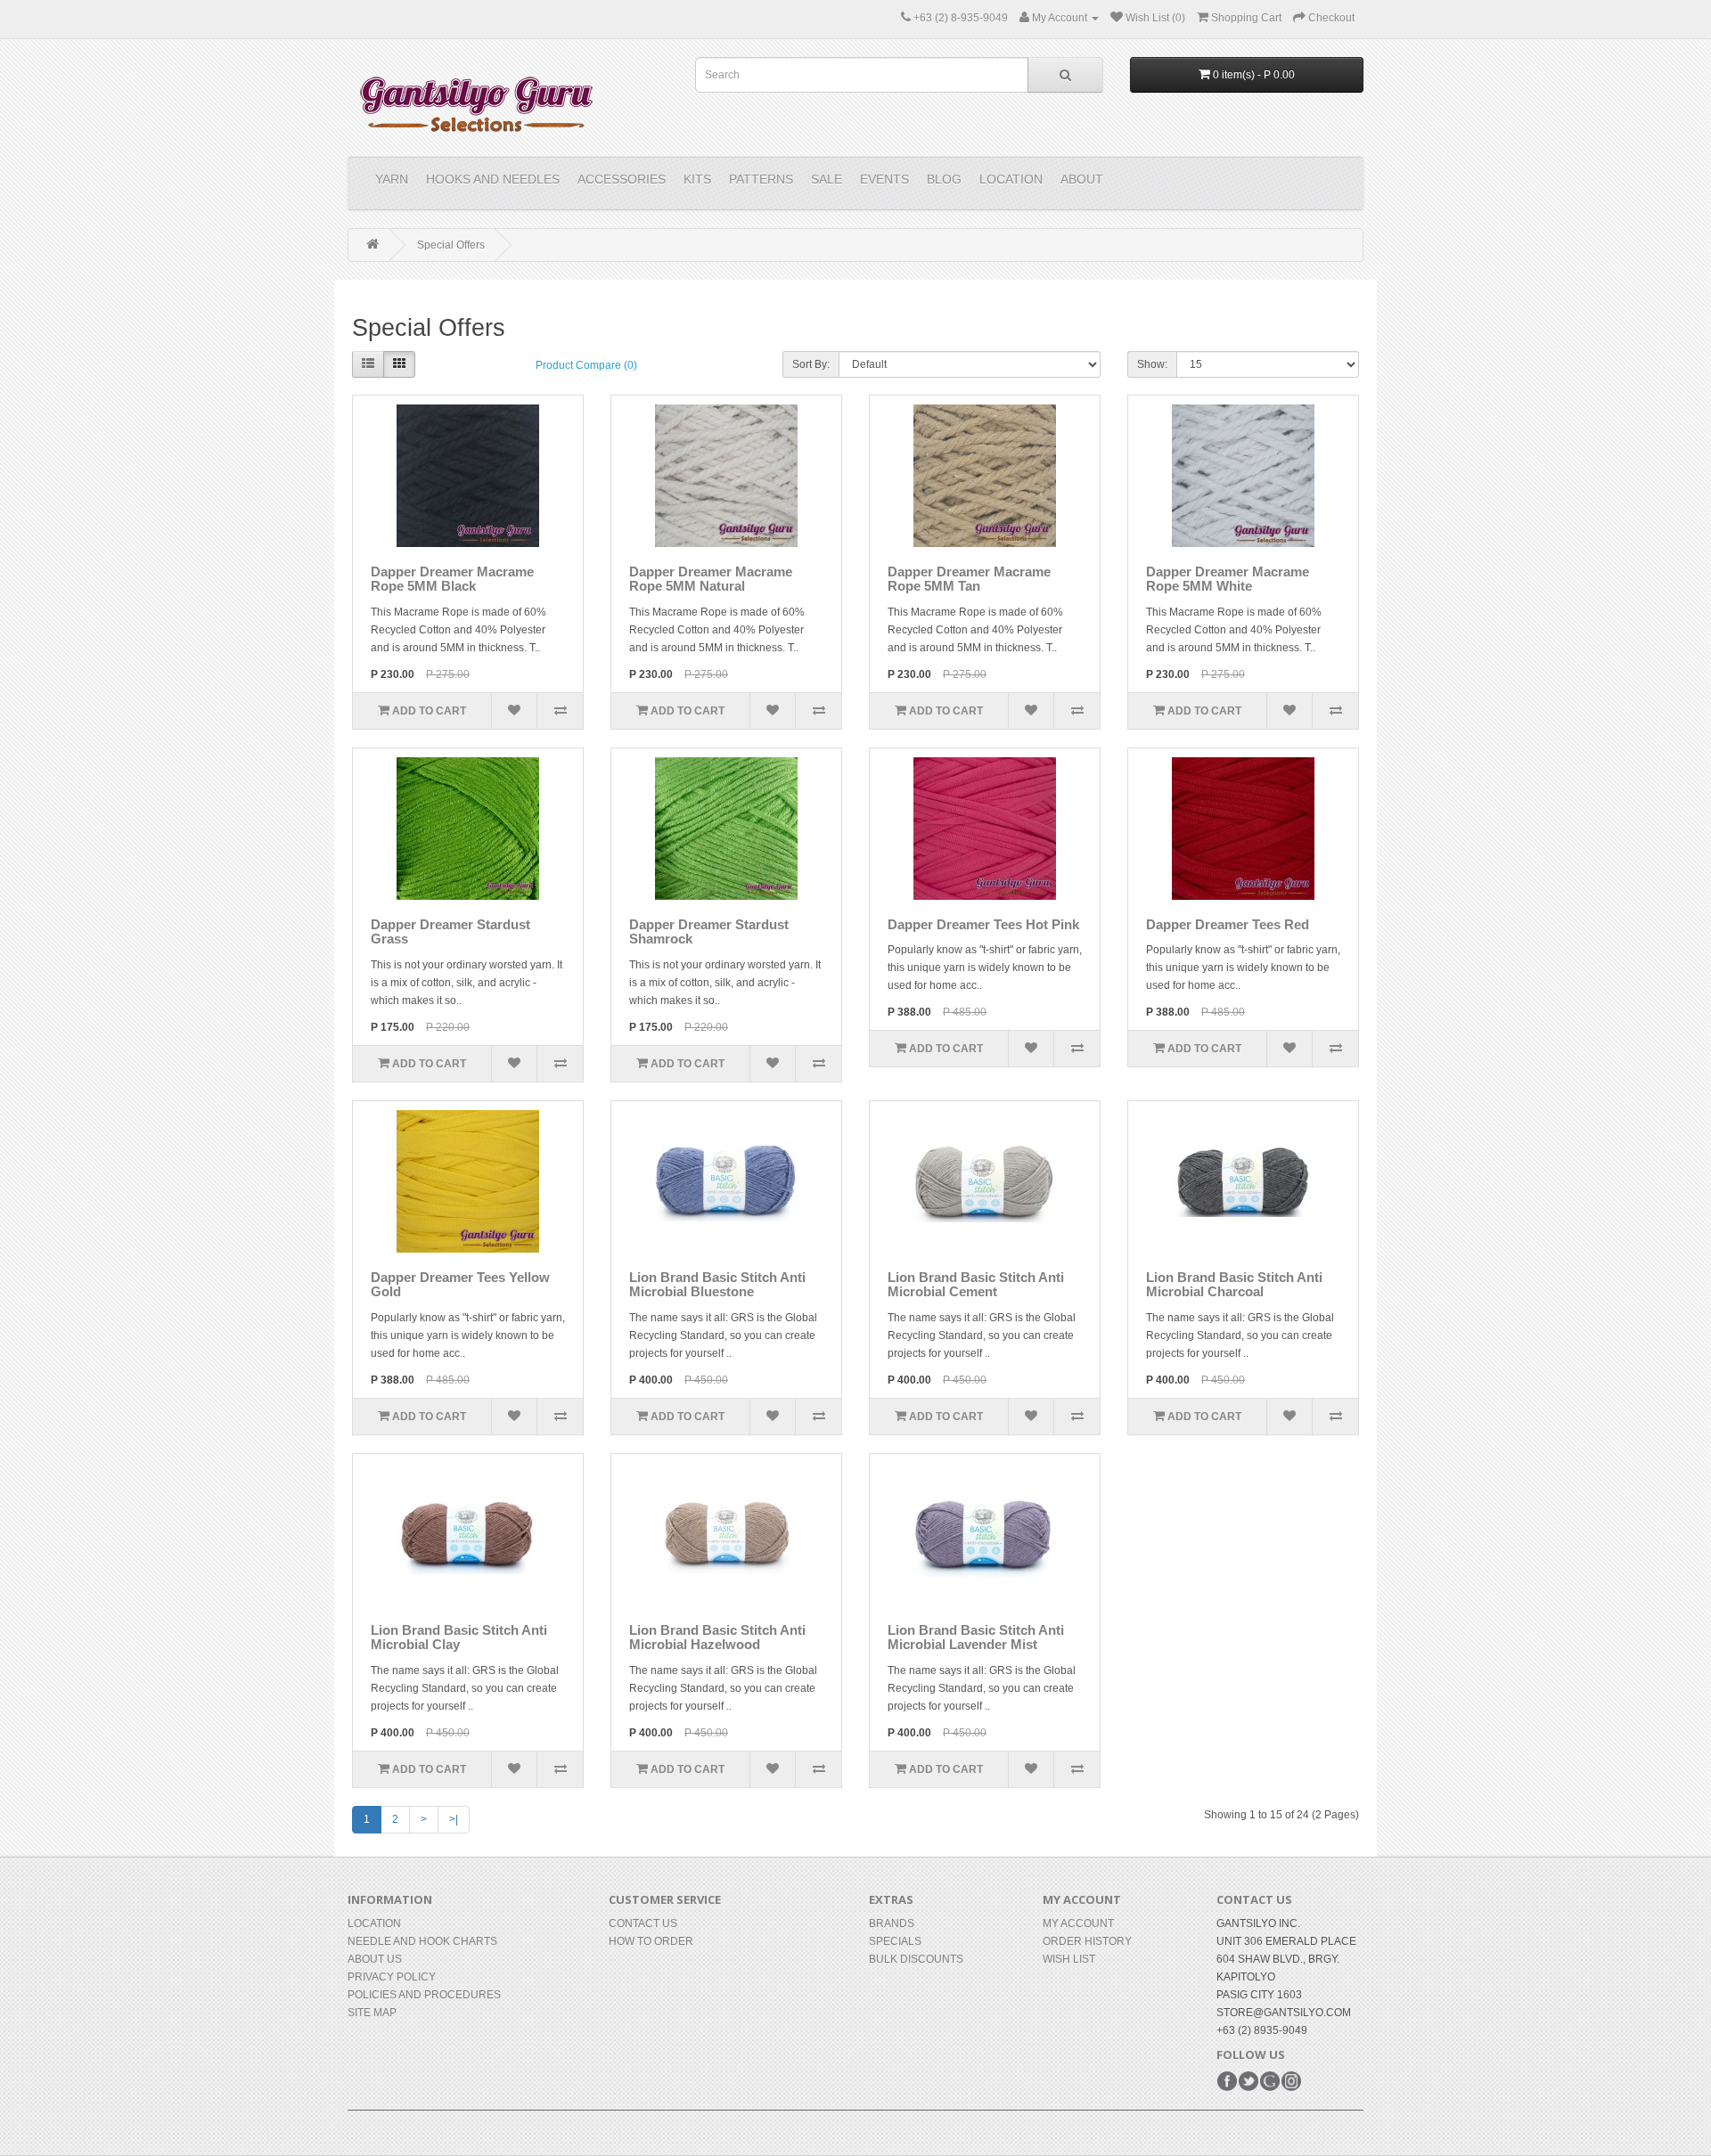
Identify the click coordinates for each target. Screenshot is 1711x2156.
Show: (1152, 364)
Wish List (1069, 1959)
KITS (697, 179)
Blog (944, 179)
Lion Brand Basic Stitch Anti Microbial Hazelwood (717, 1637)
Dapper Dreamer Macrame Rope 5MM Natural (711, 579)
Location (1011, 179)
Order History (1087, 1941)
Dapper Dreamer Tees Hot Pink (983, 924)
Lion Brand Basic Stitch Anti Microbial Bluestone (717, 1285)
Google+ (1270, 2081)
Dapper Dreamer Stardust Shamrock (709, 932)
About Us (375, 1959)
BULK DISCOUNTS (916, 1959)
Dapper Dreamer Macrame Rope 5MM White (1228, 579)
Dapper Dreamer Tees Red (1228, 924)
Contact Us (643, 1923)
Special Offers (451, 245)
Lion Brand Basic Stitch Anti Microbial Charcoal (1234, 1285)
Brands (892, 1923)
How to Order (651, 1941)
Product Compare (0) (586, 365)
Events (884, 179)
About (1082, 179)
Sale (827, 179)
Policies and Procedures (424, 1995)
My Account (1078, 1923)
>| (454, 1819)
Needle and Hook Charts (422, 1941)
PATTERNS (761, 179)
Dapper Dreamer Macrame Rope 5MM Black (452, 579)
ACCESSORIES (622, 179)
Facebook (1227, 2081)
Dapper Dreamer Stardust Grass (450, 932)
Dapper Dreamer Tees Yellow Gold (460, 1285)
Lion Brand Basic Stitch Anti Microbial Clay (459, 1637)
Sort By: (811, 364)
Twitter (1248, 2081)
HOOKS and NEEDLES (493, 179)
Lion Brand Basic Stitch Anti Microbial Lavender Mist (976, 1637)
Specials (895, 1941)
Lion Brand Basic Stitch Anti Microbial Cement (976, 1285)
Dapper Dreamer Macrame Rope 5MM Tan (969, 579)
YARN (392, 179)
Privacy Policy (392, 1977)
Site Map (372, 2013)
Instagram (1291, 2081)
